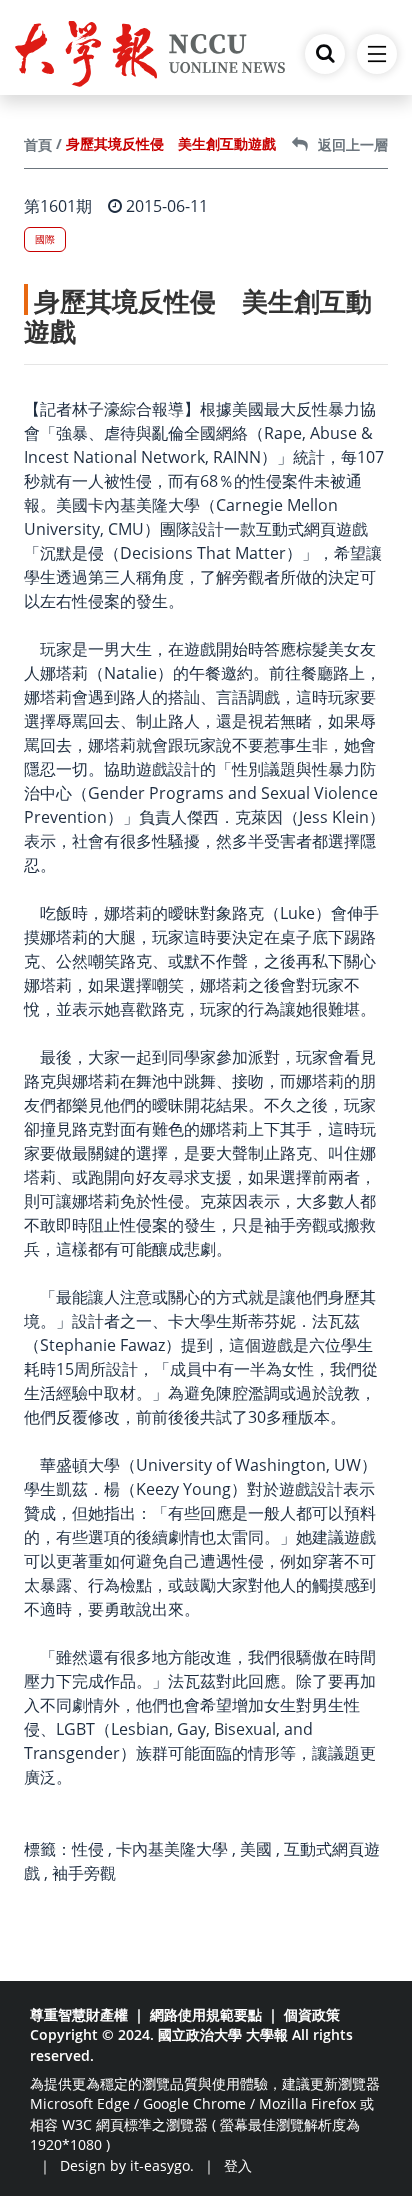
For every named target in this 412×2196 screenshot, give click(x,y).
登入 (238, 2165)
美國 (256, 1849)
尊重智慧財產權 (79, 2014)
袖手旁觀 (84, 1873)
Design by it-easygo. (127, 2165)
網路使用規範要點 (206, 2014)
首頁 (38, 144)
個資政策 (312, 2014)
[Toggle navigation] (377, 54)
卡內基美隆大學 (172, 1849)
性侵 (88, 1849)
